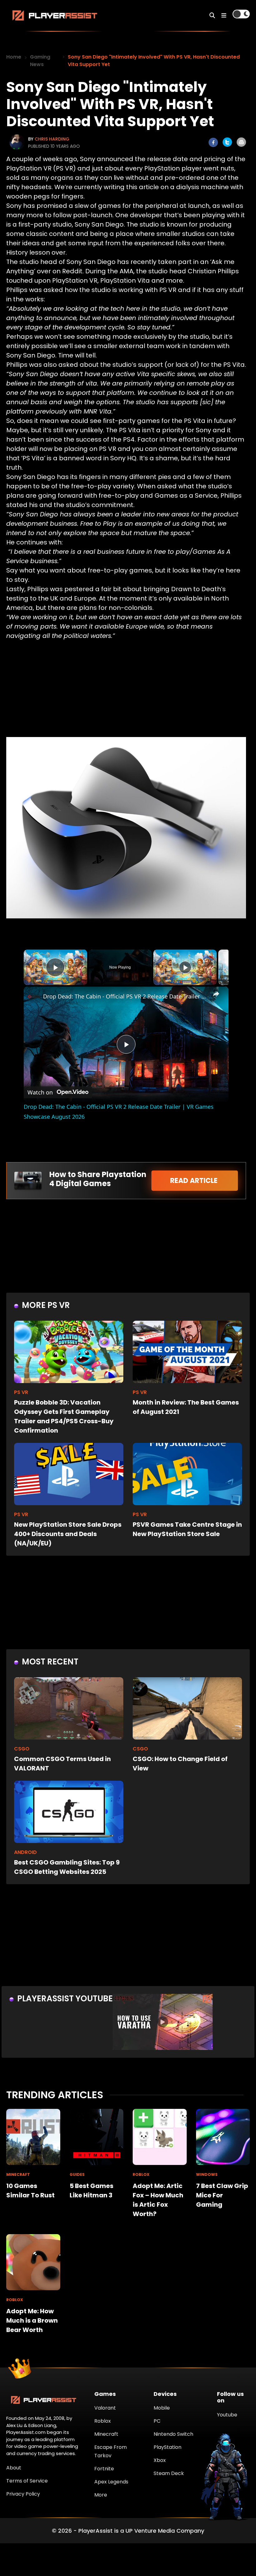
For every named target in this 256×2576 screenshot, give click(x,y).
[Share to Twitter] (227, 142)
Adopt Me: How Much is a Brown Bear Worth (32, 2320)
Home (14, 57)
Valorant (105, 2408)
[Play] (185, 967)
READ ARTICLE (195, 1181)
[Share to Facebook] (213, 142)
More (101, 2495)
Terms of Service (27, 2481)
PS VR (21, 1392)
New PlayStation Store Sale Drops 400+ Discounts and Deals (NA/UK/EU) (68, 1534)
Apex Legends (111, 2482)
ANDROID (25, 1852)
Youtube (227, 2415)
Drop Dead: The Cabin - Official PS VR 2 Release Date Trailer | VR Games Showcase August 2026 (125, 996)
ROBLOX (141, 2174)
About (14, 2468)
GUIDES (77, 2174)
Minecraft (106, 2434)
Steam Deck (169, 2473)
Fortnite (104, 2469)
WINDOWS (207, 2174)
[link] (34, 997)
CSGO (22, 1749)
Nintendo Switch (173, 2434)
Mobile (162, 2408)
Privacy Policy (23, 2494)
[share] (216, 994)
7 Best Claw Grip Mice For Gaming (222, 2195)
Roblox (103, 2421)
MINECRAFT (18, 2174)
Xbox (160, 2460)
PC (157, 2421)
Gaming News (40, 61)
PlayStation (167, 2447)
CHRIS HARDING (52, 139)
